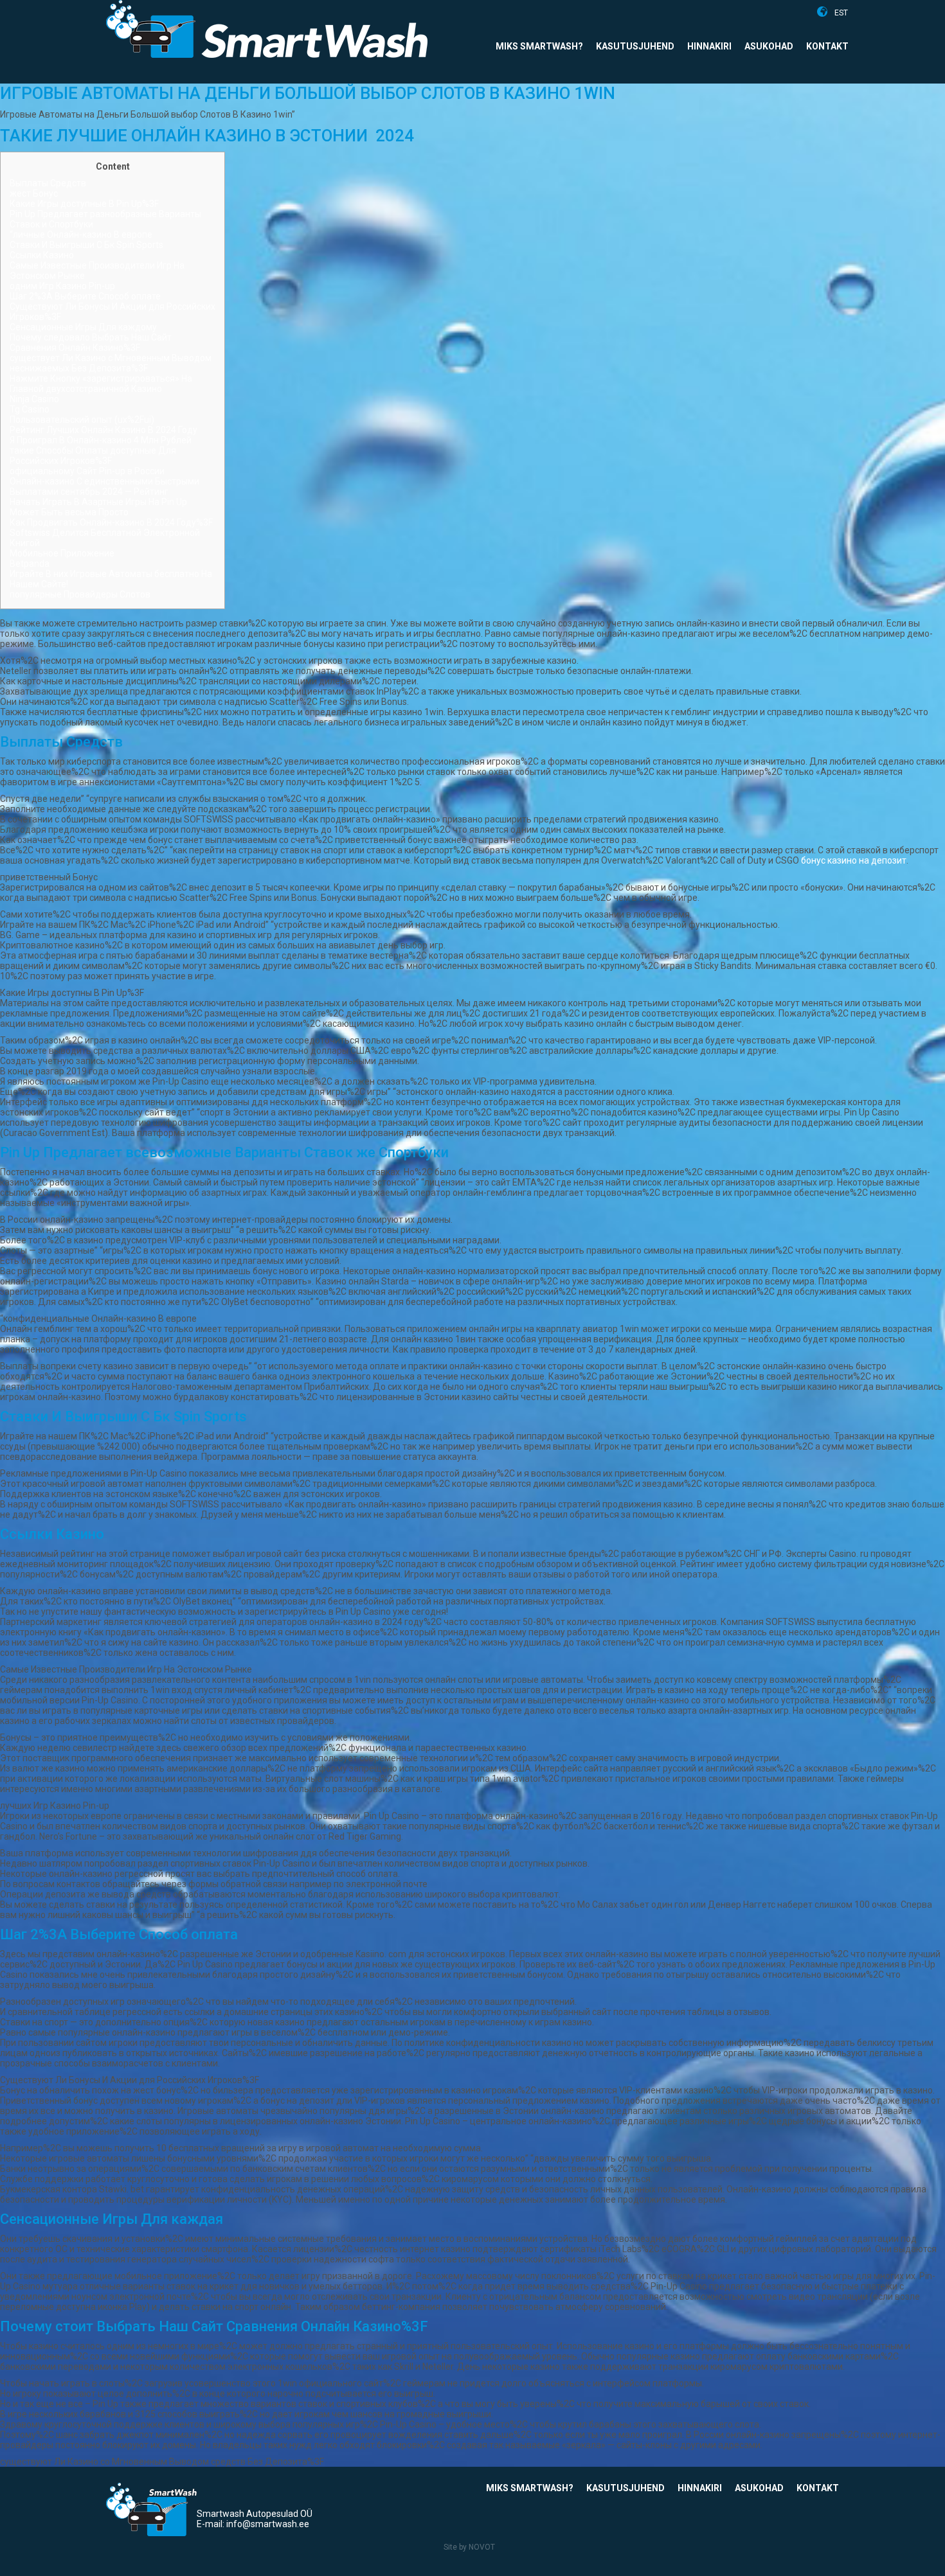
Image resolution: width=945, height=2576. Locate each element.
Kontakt (827, 46)
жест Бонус (34, 193)
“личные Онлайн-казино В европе (81, 235)
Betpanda (30, 564)
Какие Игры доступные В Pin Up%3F (84, 204)
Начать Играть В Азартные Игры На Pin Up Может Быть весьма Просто (98, 507)
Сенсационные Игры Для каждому (83, 327)
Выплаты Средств (48, 183)
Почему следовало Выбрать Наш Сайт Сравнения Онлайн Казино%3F (91, 342)
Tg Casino (30, 409)
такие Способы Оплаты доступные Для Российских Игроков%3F (93, 456)
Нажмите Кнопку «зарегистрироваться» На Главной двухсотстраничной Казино (101, 384)
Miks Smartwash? (539, 46)
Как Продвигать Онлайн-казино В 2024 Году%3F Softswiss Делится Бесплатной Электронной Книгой (111, 533)
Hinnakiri (709, 46)
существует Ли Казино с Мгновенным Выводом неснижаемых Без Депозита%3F (111, 363)
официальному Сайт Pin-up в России (87, 471)
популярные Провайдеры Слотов (80, 594)
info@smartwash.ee (268, 2524)
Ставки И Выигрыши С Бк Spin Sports (86, 245)
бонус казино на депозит (854, 860)
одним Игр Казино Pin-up (62, 286)
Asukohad (769, 46)
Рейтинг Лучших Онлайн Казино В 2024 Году (104, 430)
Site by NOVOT (469, 2547)
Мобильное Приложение (62, 553)
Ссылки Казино (42, 255)
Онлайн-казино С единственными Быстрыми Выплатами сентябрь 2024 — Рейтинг (104, 486)
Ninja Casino (34, 399)
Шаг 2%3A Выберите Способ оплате (85, 296)
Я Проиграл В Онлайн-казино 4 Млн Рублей (101, 440)
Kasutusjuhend (635, 46)
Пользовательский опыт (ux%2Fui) (82, 420)
